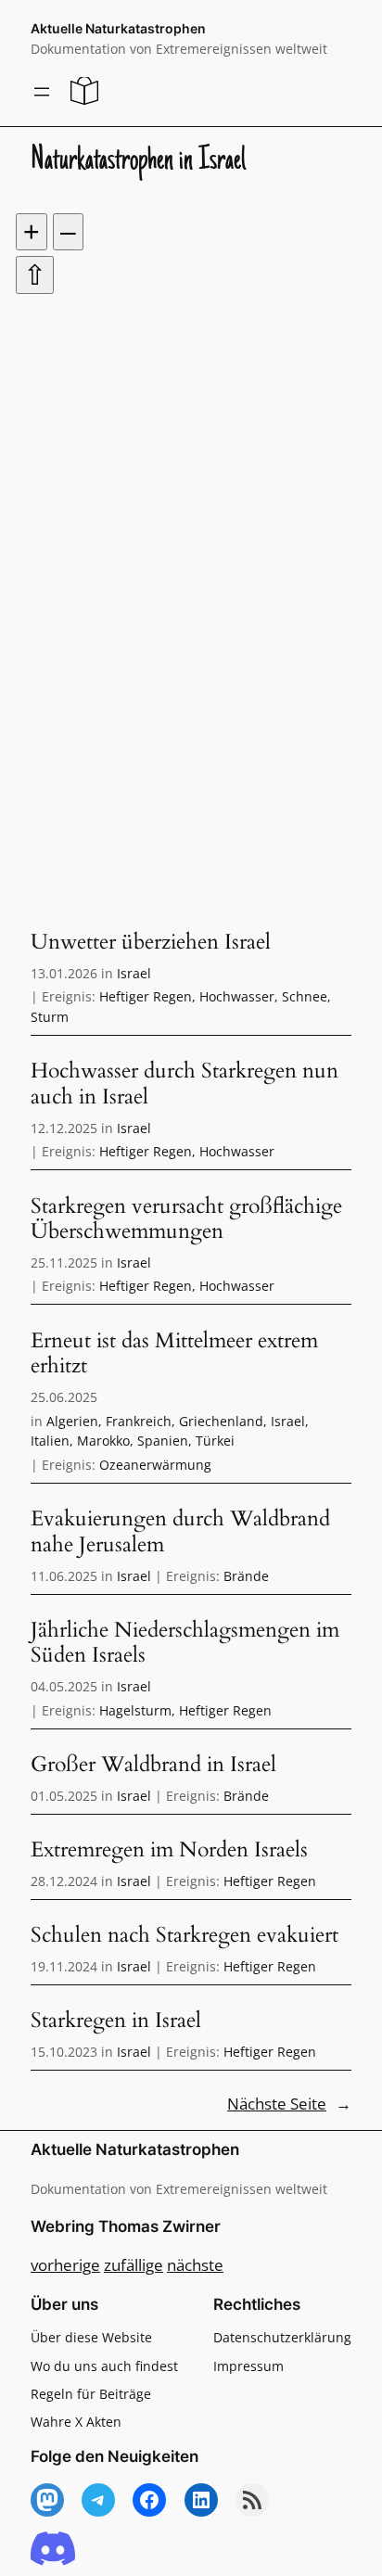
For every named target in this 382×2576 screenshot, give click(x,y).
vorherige (65, 2265)
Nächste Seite (289, 2104)
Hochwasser (237, 996)
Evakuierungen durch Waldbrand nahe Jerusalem (180, 1531)
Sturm (50, 1017)
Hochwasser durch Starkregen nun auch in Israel (185, 1084)
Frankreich (139, 1421)
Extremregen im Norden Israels (169, 1850)
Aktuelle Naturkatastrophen (118, 28)
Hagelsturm (135, 1710)
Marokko (103, 1441)
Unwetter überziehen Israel (151, 942)
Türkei (215, 1441)
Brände (246, 1576)
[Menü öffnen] (42, 92)
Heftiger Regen (146, 996)
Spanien (163, 1441)
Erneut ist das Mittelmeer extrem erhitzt (174, 1353)
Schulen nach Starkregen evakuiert (185, 1935)
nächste (195, 2265)
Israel (134, 973)
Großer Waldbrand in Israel (153, 1765)
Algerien (72, 1421)
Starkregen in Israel (116, 2021)
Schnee (305, 996)
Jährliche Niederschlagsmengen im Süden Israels (185, 1643)
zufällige (134, 2265)
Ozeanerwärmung (155, 1465)
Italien (50, 1441)
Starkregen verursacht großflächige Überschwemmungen (186, 1219)
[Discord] (53, 2550)
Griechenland (221, 1421)
